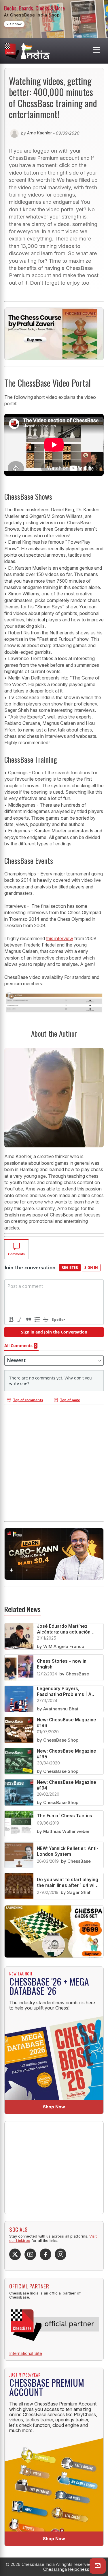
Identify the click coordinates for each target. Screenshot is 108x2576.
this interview (60, 938)
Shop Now (54, 2107)
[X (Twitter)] (15, 2254)
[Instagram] (60, 2254)
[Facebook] (46, 2254)
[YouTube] (30, 2254)
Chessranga (55, 2569)
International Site (26, 2353)
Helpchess (79, 2569)
